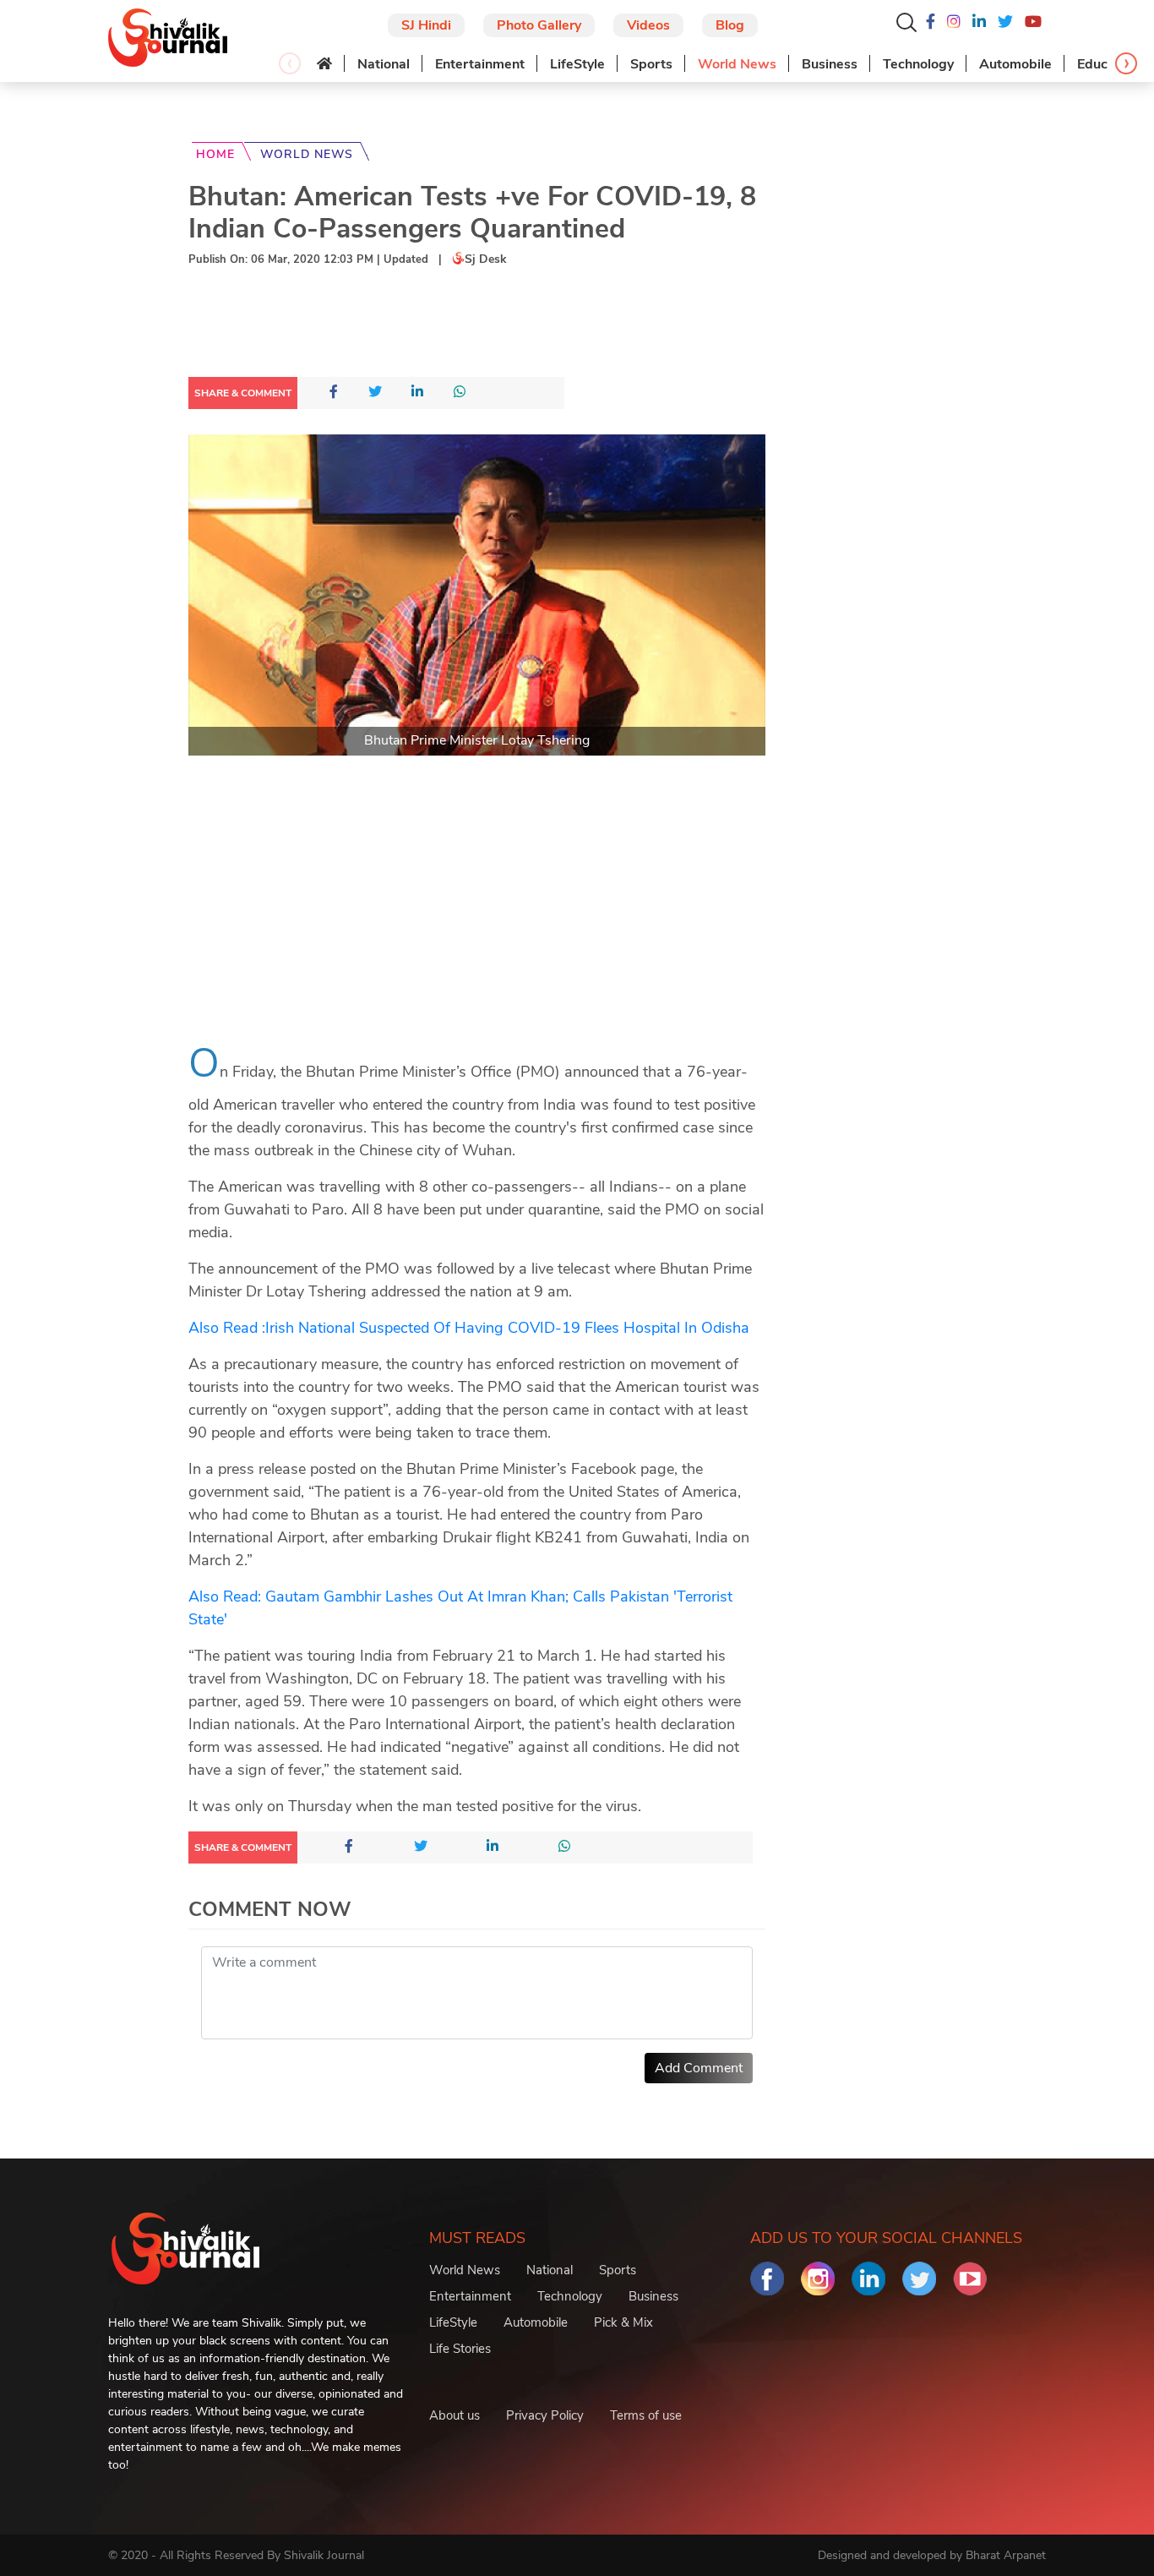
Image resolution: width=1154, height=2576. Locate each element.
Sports (651, 64)
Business (830, 64)
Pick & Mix (623, 2322)
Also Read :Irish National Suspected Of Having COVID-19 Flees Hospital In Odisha (469, 1328)
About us (455, 2415)
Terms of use (646, 2415)
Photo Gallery (539, 25)
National (384, 64)
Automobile (1015, 64)
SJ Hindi (426, 25)
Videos (648, 25)
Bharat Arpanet (1006, 2555)
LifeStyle (577, 64)
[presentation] (290, 63)
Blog (730, 25)
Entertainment (480, 64)
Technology (918, 64)
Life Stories (460, 2349)
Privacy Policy (545, 2415)
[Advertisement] (496, 325)
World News (737, 64)
